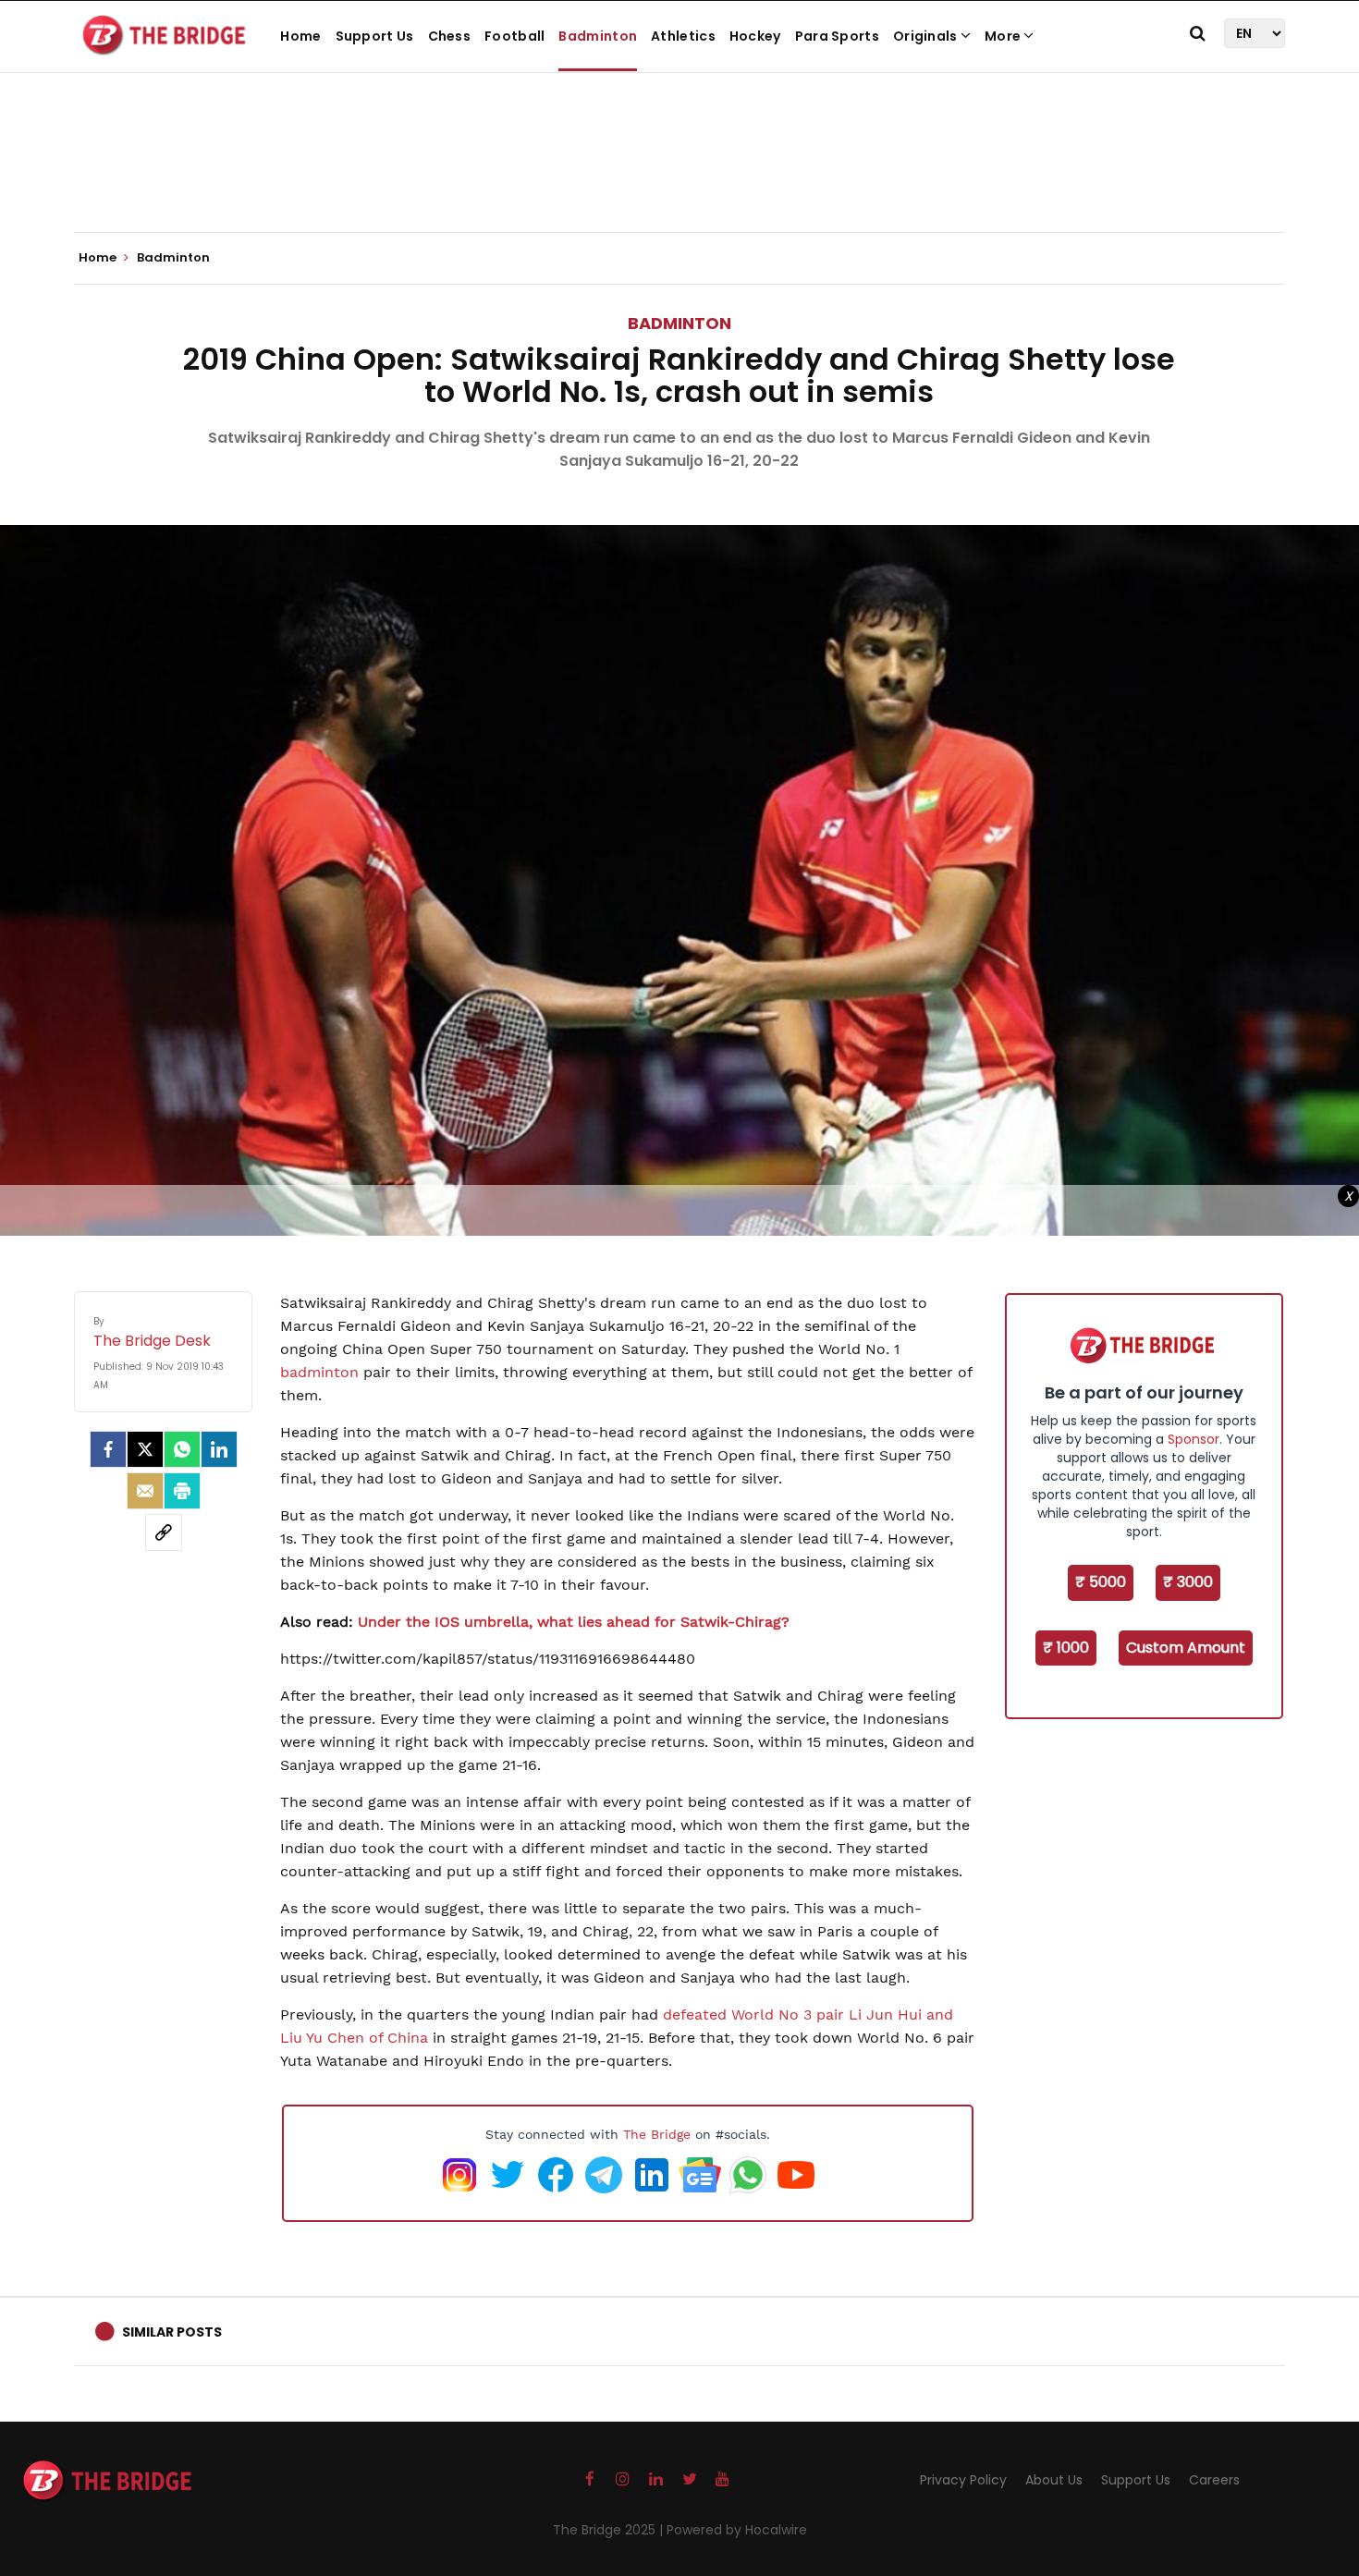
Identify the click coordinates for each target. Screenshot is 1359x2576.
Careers (1214, 2480)
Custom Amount (1186, 1648)
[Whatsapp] (182, 1449)
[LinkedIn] (219, 1449)
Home (300, 36)
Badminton (598, 36)
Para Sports (837, 36)
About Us (1054, 2480)
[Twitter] (145, 1449)
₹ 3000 (1188, 1582)
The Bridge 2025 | (610, 2530)
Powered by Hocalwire (737, 2530)
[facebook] (108, 1449)
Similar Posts (172, 2332)
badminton (322, 1372)
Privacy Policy (963, 2480)
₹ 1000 (1066, 1648)
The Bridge (657, 2134)
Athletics (683, 36)
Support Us (375, 36)
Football (514, 36)
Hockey (755, 36)
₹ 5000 (1101, 1582)
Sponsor (1194, 1439)
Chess (450, 36)
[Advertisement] (679, 176)
